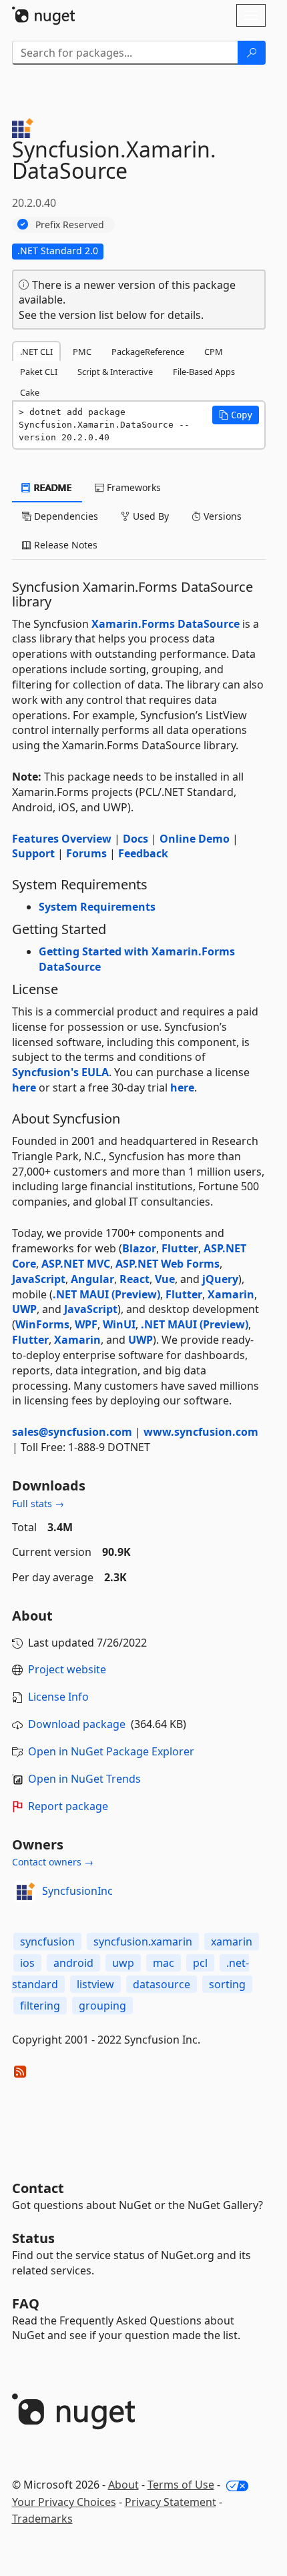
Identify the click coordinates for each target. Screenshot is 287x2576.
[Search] (252, 53)
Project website (67, 1669)
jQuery (220, 1279)
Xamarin (231, 1294)
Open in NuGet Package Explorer (111, 1751)
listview (95, 1984)
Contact (38, 2188)
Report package (68, 1806)
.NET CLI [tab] (36, 352)
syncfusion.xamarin (143, 1942)
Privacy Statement (171, 2502)
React (134, 1279)
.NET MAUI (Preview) (106, 1294)
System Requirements (97, 907)
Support (33, 853)
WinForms (42, 1324)
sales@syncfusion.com (72, 1432)
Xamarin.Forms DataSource (166, 624)
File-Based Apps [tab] (204, 372)
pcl (200, 1963)
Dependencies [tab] (65, 516)
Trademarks (42, 2519)
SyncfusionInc (77, 1891)
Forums (86, 853)
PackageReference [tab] (148, 352)
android (73, 1963)
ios (27, 1963)
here (24, 1088)
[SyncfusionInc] (25, 1891)
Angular (92, 1279)
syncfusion (47, 1942)
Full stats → (38, 1504)
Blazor (139, 1248)
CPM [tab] (214, 352)
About (123, 2485)
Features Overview (62, 839)
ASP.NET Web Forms (168, 1264)
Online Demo (195, 839)
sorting (227, 1984)
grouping (102, 2006)
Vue (165, 1279)
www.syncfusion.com (201, 1432)
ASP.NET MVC (76, 1264)
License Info (58, 1697)
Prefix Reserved (70, 225)
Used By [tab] (150, 516)
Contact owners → (53, 1862)
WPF (86, 1324)
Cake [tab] (30, 392)
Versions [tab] (221, 516)
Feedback (143, 853)
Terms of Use (181, 2485)
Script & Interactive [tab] (115, 372)
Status (33, 2238)
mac (164, 1963)
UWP (24, 1309)
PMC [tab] (82, 352)
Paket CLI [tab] (39, 372)
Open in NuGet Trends (84, 1779)
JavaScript (39, 1279)
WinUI (119, 1324)
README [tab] (52, 487)
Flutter (180, 1248)
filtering (40, 2006)
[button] (236, 415)
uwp (123, 1963)
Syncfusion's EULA (60, 1072)
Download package (77, 1724)
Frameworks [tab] (132, 487)
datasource (162, 1984)
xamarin (232, 1942)
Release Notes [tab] (64, 545)
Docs (135, 839)
